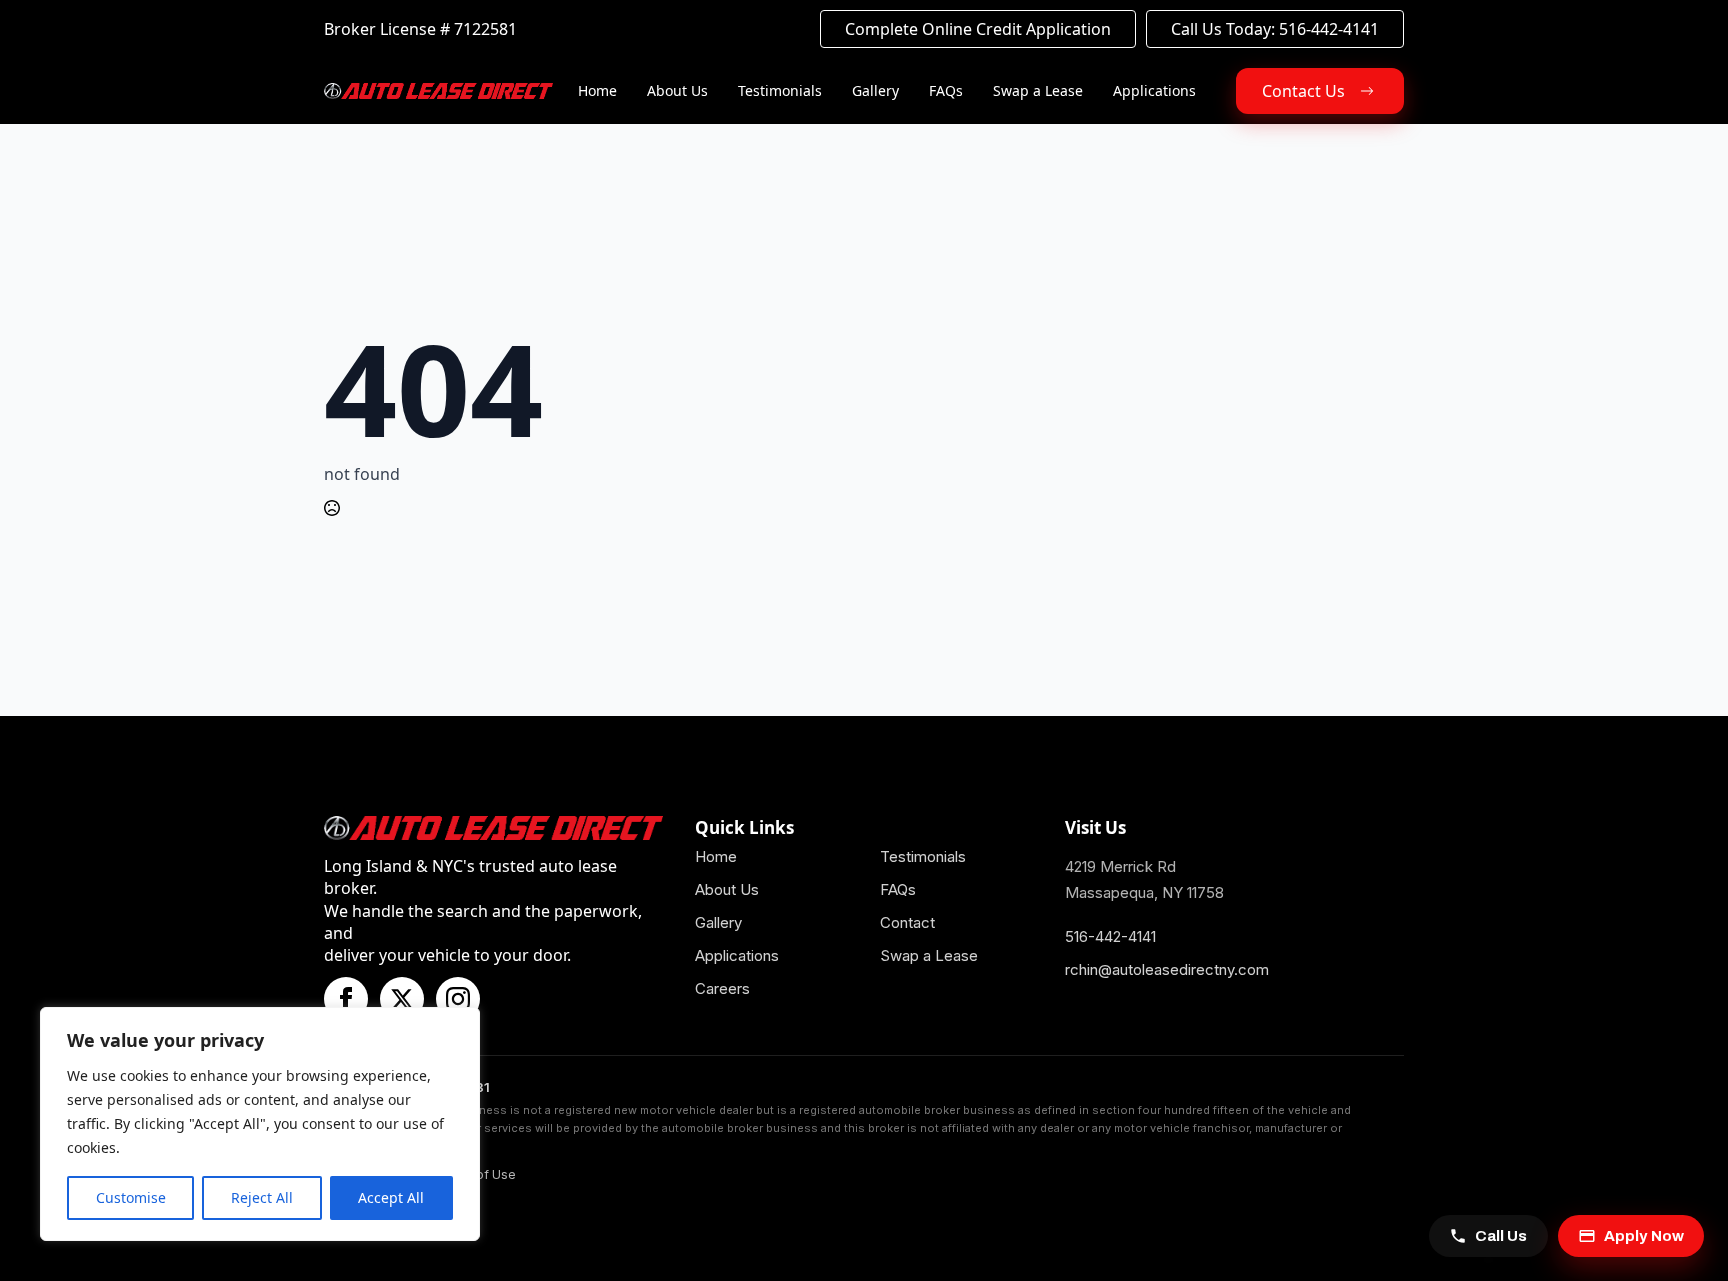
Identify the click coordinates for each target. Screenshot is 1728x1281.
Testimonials (780, 90)
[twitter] (402, 999)
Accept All (391, 1197)
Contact (907, 922)
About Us (677, 90)
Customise (131, 1197)
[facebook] (346, 999)
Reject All (262, 1197)
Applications (1154, 90)
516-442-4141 (1110, 936)
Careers (722, 988)
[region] (260, 1124)
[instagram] (458, 999)
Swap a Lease (1038, 90)
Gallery (875, 90)
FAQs (946, 90)
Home (597, 90)
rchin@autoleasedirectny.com (1167, 969)
